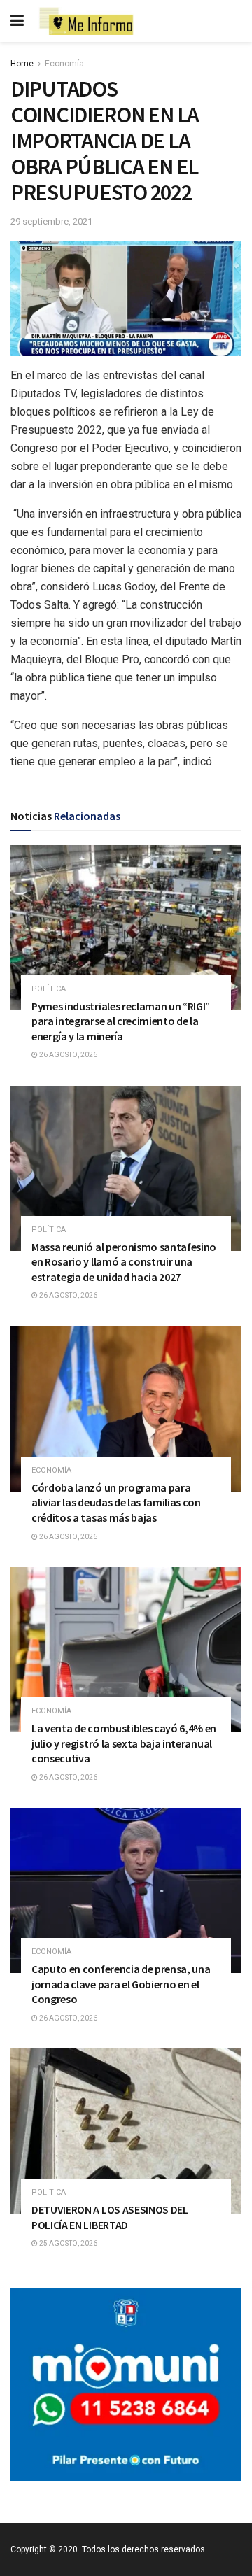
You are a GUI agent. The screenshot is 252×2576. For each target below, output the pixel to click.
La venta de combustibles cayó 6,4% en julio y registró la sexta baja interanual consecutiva (124, 1743)
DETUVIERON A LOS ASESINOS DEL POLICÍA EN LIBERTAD (110, 2217)
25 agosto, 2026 (68, 2243)
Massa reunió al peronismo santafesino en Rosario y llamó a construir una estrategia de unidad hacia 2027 (124, 1262)
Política (49, 989)
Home (22, 64)
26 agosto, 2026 (68, 1055)
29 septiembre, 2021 (51, 221)
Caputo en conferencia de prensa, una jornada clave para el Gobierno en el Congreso (121, 1984)
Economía (64, 64)
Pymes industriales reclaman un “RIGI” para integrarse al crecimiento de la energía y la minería (121, 1021)
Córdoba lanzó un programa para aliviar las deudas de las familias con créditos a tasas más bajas (116, 1502)
